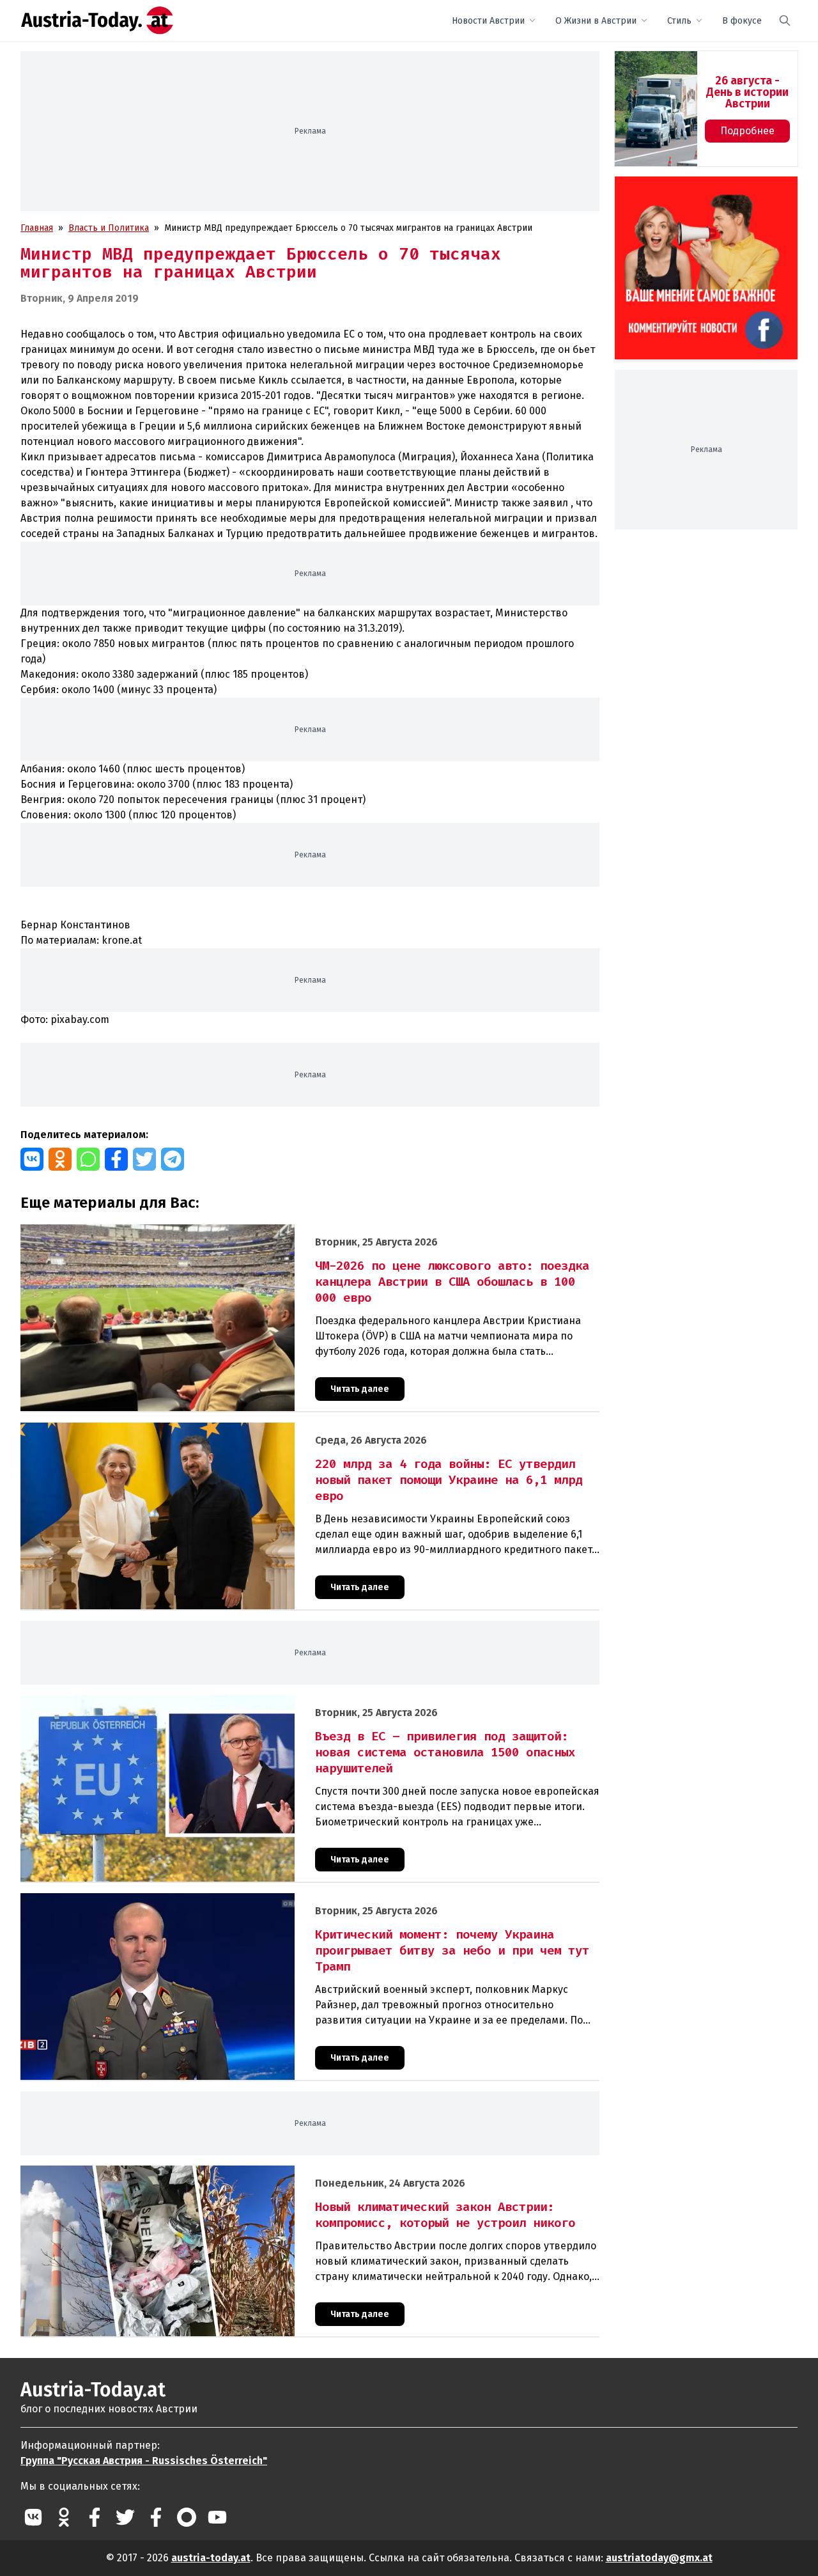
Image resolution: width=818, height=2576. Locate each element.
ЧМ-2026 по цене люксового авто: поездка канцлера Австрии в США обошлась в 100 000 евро (221, 1231)
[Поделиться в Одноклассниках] (60, 1159)
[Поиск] (785, 20)
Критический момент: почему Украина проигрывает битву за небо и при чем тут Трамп (205, 1900)
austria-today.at (211, 2558)
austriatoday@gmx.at (659, 2558)
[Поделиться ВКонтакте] (32, 1159)
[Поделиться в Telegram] (173, 1159)
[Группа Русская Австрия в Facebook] (156, 2517)
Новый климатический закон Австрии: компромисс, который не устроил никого (190, 2172)
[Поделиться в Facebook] (116, 1159)
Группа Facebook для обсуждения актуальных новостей (697, 191)
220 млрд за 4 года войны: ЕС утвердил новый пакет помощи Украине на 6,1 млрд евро (205, 1429)
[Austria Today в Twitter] (125, 2517)
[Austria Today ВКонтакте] (33, 2517)
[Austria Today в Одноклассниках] (64, 2517)
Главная (37, 228)
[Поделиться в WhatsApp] (88, 1159)
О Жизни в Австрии (596, 21)
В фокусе (742, 21)
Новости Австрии (488, 21)
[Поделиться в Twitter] (144, 1159)
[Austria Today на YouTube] (217, 2517)
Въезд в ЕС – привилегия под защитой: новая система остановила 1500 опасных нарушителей (220, 1702)
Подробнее (747, 131)
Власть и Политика (109, 228)
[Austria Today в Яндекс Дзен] (187, 2517)
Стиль (679, 21)
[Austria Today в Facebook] (95, 2517)
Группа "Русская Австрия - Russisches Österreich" (144, 2461)
